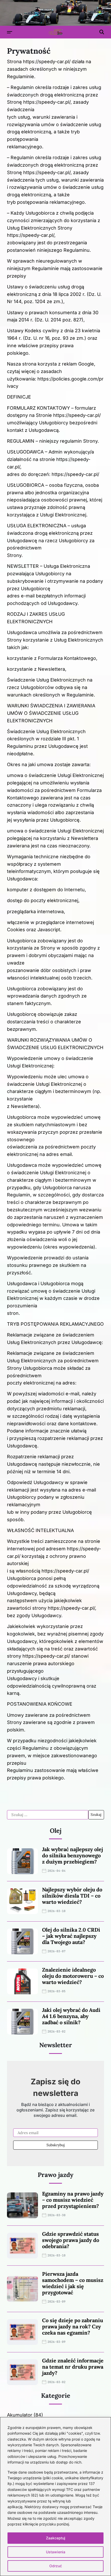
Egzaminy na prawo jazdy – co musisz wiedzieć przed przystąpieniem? (73, 2200)
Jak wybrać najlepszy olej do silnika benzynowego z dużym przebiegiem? (73, 1855)
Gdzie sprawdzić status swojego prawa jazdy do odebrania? (71, 2240)
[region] (55, 2497)
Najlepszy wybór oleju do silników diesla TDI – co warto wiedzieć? (72, 1896)
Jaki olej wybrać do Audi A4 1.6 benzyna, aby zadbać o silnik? (71, 2016)
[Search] (102, 32)
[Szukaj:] (48, 1815)
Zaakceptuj (56, 2538)
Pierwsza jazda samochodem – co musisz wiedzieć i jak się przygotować (73, 2283)
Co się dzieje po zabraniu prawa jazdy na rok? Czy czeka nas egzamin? (73, 2326)
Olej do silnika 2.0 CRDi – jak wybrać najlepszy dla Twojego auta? (71, 1936)
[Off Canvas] (10, 32)
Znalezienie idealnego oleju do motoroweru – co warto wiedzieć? (73, 1976)
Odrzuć (56, 2566)
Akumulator (20, 2415)
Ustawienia (56, 2552)
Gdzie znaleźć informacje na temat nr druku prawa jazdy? (73, 2367)
